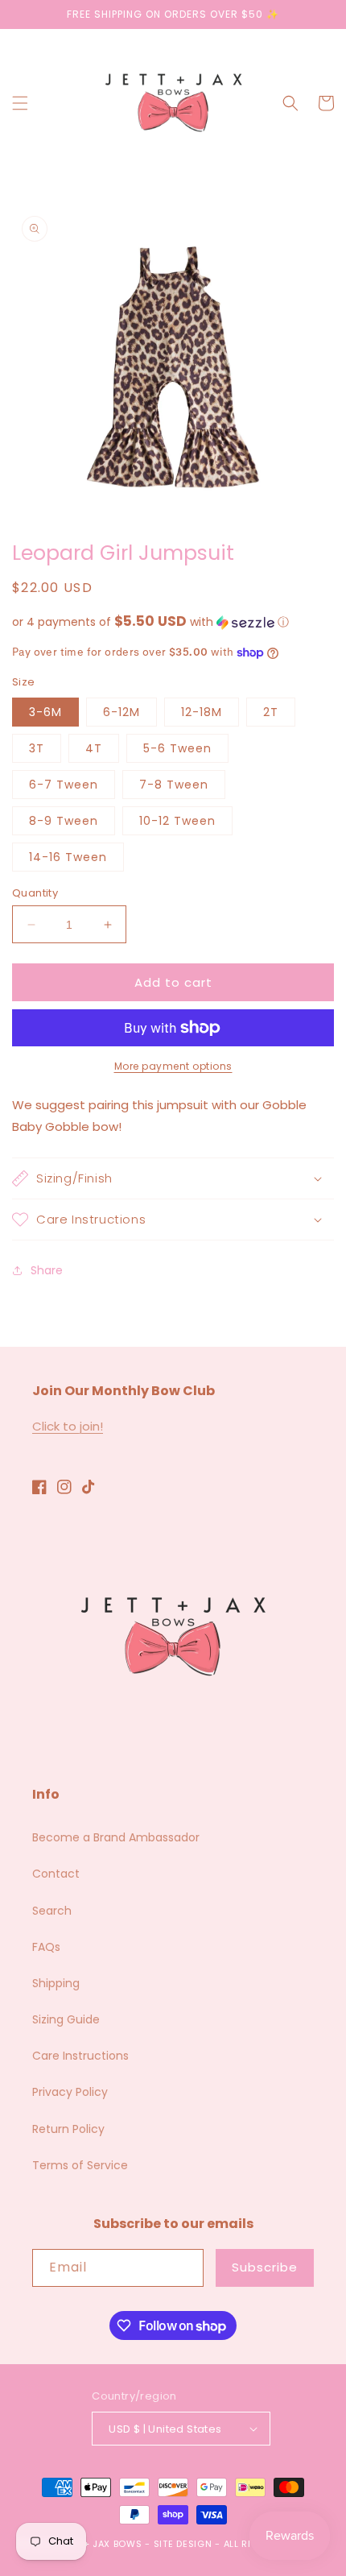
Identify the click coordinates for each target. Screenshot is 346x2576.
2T (271, 712)
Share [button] (47, 1270)
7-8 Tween (174, 785)
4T (94, 748)
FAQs (46, 1947)
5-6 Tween (177, 748)
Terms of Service (80, 2165)
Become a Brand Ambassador (116, 1837)
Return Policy (68, 2129)
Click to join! (68, 1426)
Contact (56, 1874)
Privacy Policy (70, 2092)
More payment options (173, 1066)
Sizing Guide (66, 2019)
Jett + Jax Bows (101, 2544)
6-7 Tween (64, 785)
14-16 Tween (68, 857)
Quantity (35, 893)
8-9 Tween (64, 821)
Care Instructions (80, 2056)
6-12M (122, 712)
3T (37, 748)
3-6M (45, 712)
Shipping (56, 1983)
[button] (20, 103)
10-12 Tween (177, 821)
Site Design (183, 2544)
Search (52, 1911)
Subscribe (265, 2267)
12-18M (202, 712)
